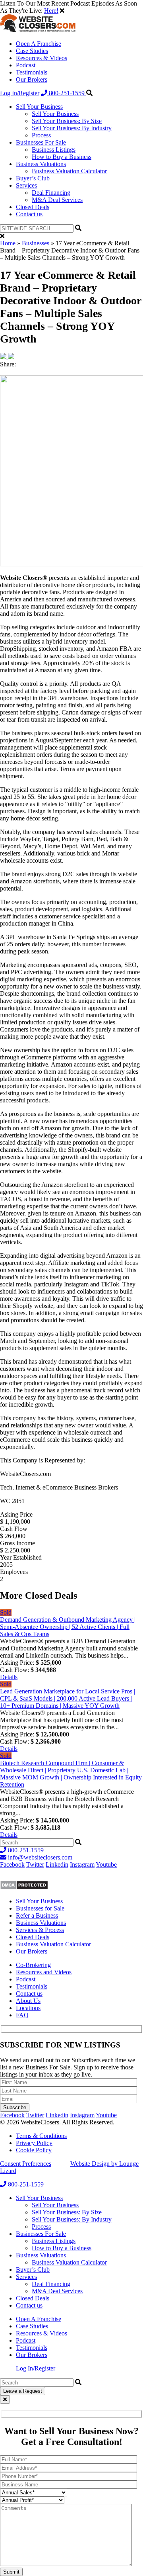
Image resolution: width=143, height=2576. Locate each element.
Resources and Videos (44, 1972)
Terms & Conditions (41, 2136)
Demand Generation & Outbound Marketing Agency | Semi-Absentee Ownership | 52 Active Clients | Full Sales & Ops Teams (68, 1627)
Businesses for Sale (40, 1908)
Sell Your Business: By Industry (72, 128)
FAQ (22, 2015)
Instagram (82, 1864)
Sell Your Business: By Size (67, 121)
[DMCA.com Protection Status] (24, 1888)
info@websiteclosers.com (39, 1857)
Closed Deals (33, 207)
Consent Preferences (26, 2164)
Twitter (35, 1864)
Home (8, 243)
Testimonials (32, 72)
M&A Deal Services (57, 200)
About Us (28, 2001)
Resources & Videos (42, 58)
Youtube (106, 1864)
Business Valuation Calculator (69, 171)
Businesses (36, 243)
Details (9, 1677)
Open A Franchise (39, 44)
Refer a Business (37, 1915)
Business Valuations (41, 164)
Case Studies (32, 51)
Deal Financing (51, 193)
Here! (51, 11)
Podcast (26, 65)
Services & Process (40, 1930)
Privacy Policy (34, 2143)
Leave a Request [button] (23, 2391)
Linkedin (57, 1864)
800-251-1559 (67, 93)
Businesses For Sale (41, 142)
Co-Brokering (33, 1965)
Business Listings (54, 150)
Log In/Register (20, 93)
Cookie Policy (34, 2150)
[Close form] (5, 2399)
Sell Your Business (39, 107)
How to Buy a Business (62, 157)
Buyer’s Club (33, 178)
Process (41, 135)
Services (26, 185)
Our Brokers (32, 79)
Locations (28, 2008)
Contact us (29, 214)
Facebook (12, 1864)
